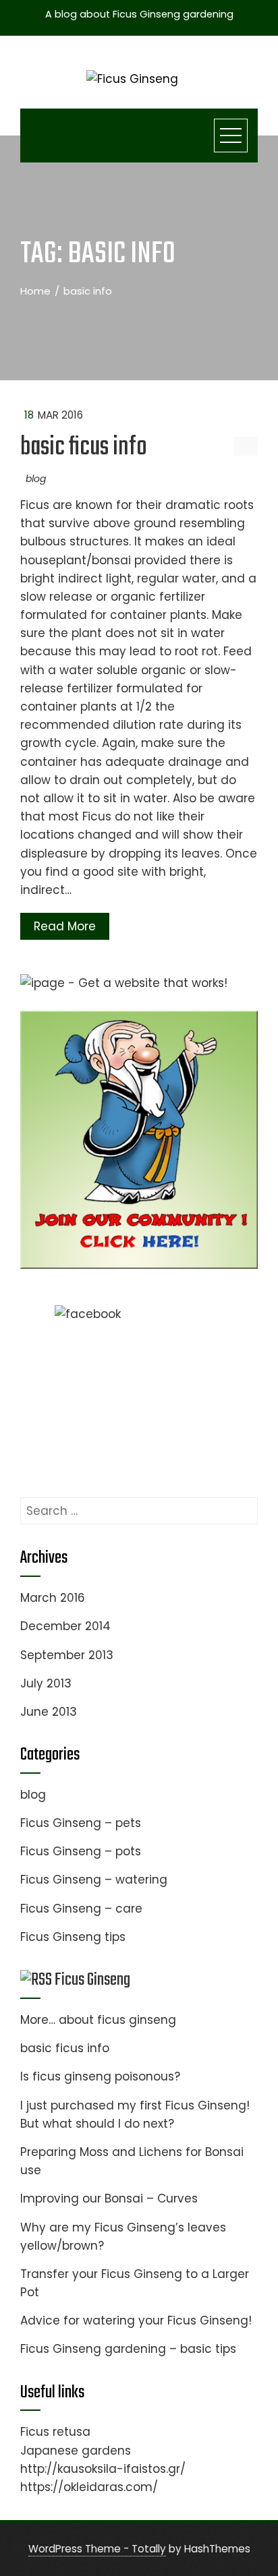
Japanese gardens (76, 2451)
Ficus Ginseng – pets (81, 1823)
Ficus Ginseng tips (73, 1937)
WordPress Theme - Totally (97, 2549)
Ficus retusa (55, 2432)
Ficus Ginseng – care (81, 1909)
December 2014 (65, 1626)
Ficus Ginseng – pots (81, 1851)
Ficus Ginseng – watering (94, 1880)
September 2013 (67, 1655)
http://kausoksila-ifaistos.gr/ (103, 2469)
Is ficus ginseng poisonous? (100, 2076)
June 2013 (49, 1712)
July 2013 (46, 1683)
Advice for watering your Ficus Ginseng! (136, 2320)
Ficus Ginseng (92, 1980)
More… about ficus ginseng (98, 2020)
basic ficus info (84, 448)
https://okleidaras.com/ (89, 2487)
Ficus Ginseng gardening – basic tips (128, 2349)
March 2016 (53, 1598)
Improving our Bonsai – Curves (109, 2198)
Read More (65, 926)
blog (36, 479)
